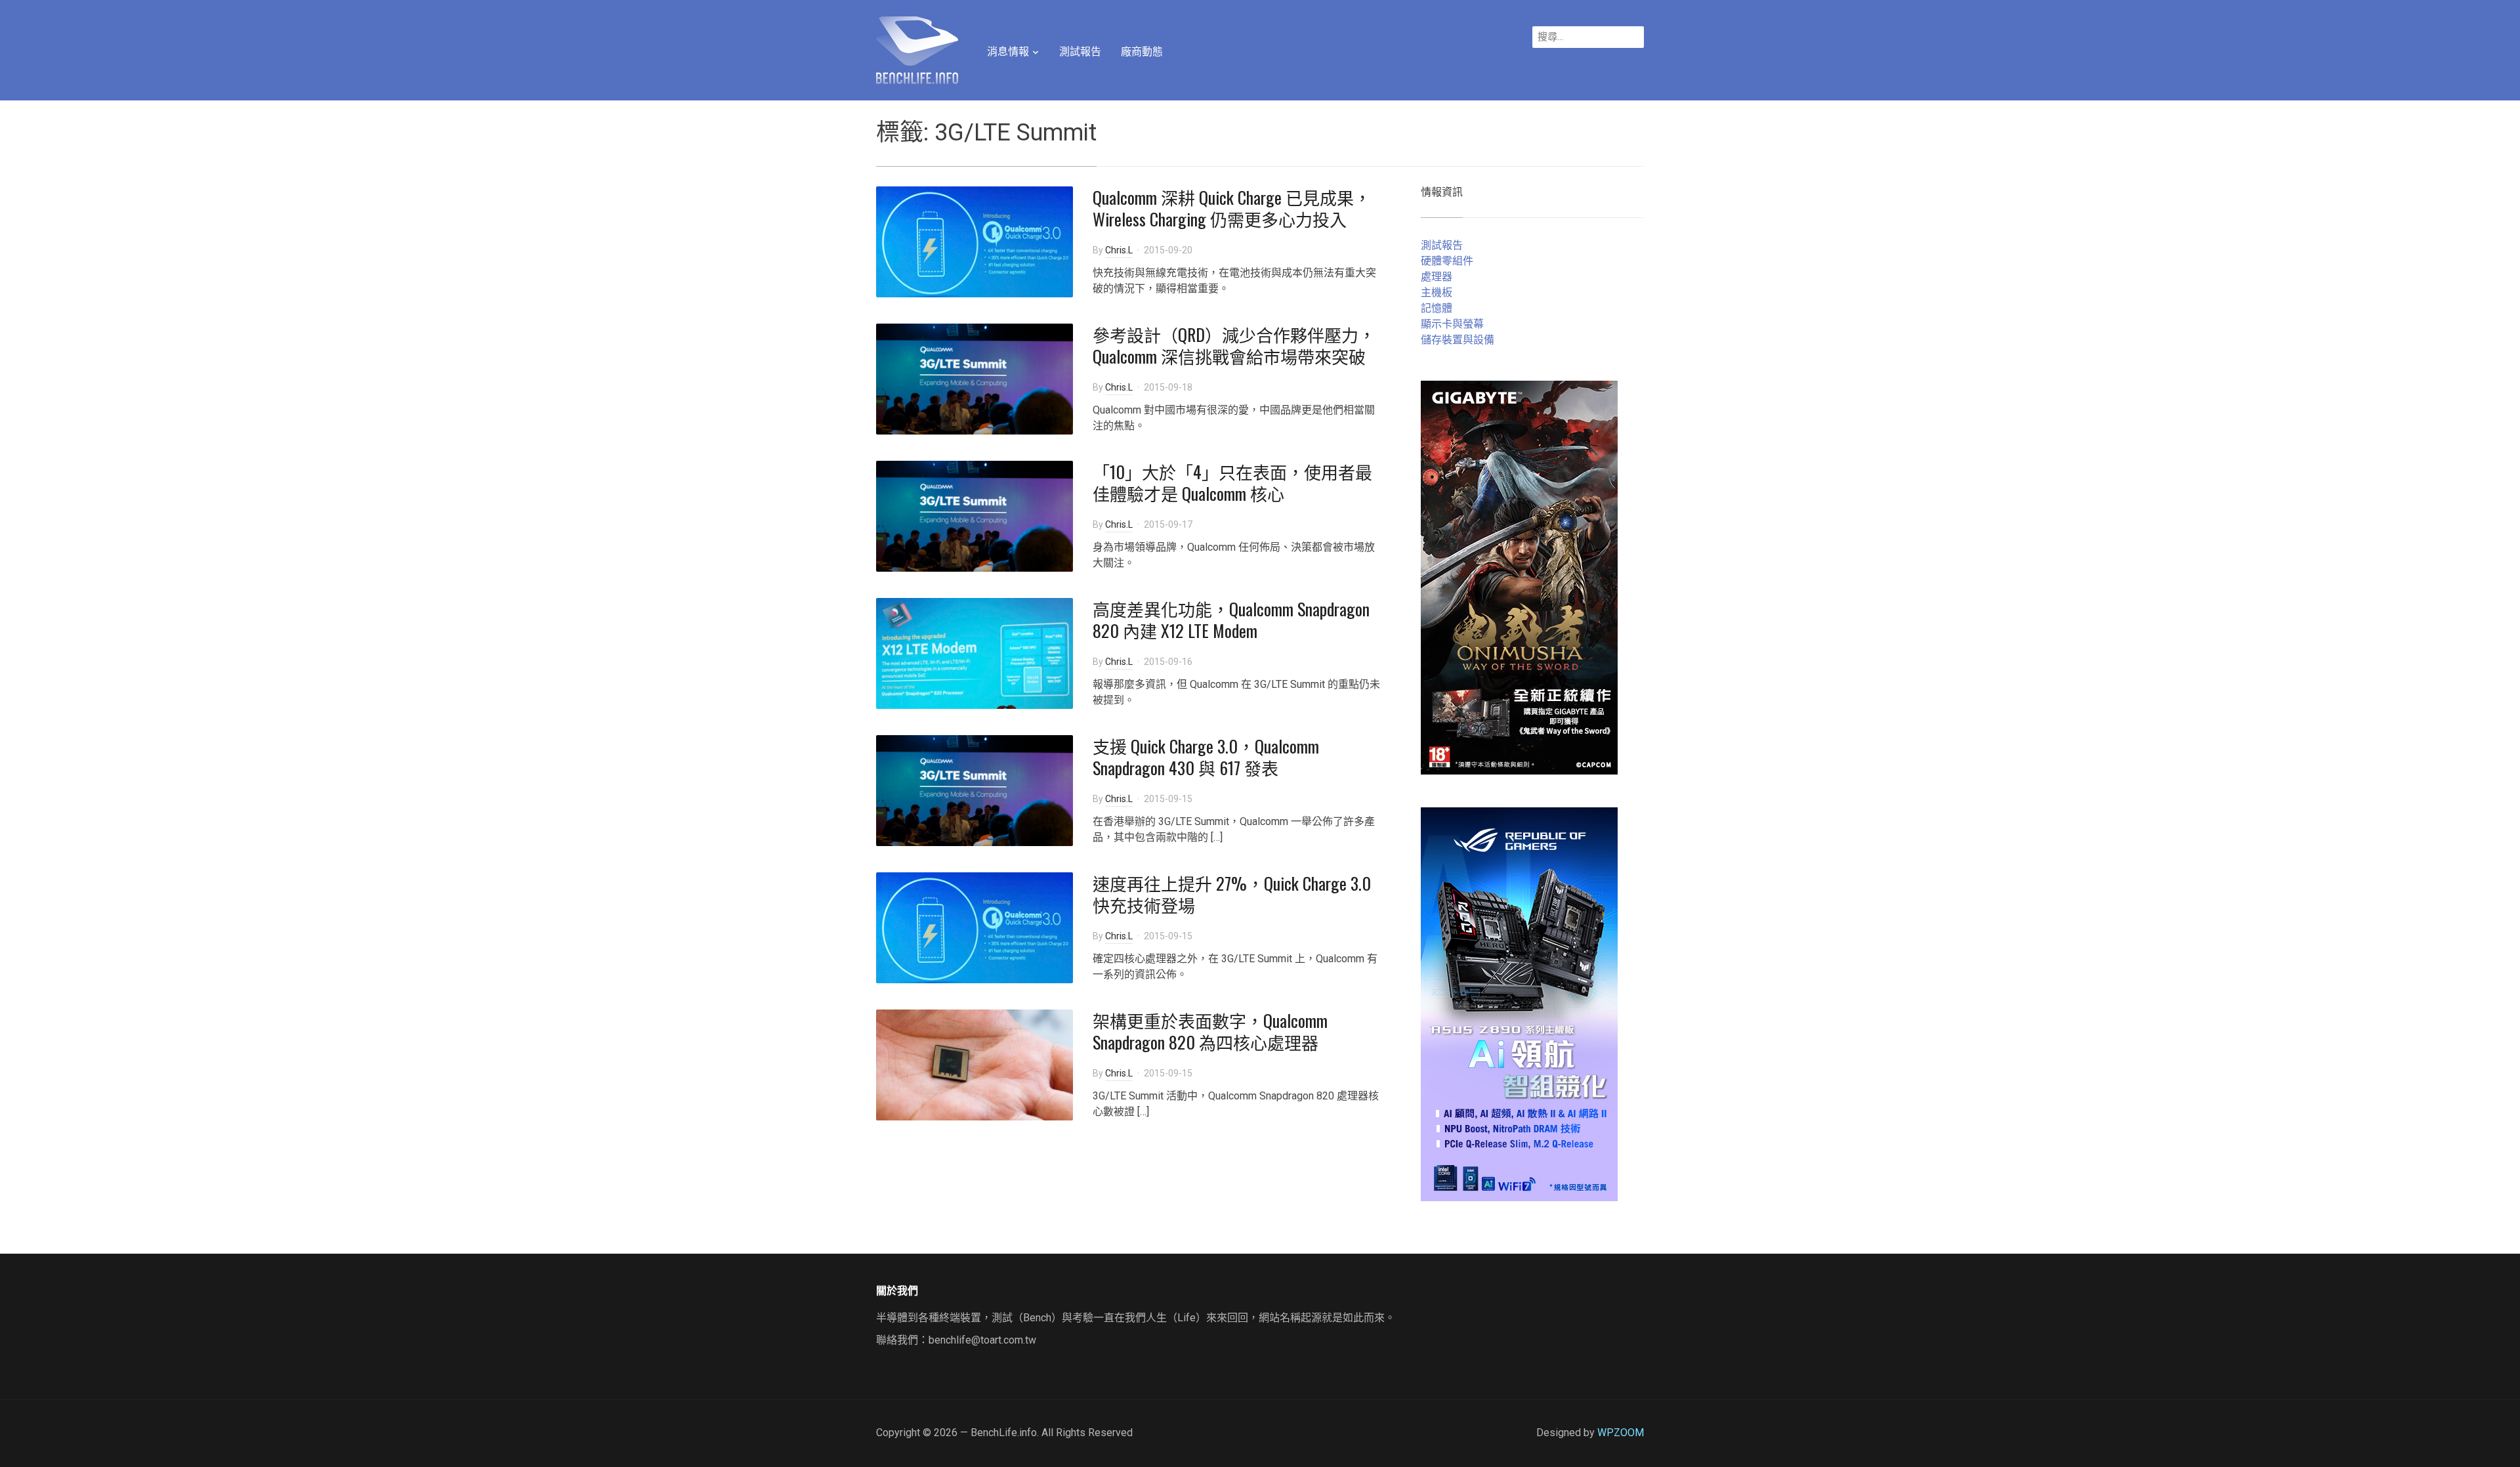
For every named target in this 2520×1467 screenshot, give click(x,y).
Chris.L (1119, 250)
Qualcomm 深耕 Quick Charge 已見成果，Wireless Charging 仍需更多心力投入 (1232, 208)
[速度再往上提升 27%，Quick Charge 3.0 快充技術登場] (975, 926)
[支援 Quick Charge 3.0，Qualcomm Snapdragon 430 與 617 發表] (975, 789)
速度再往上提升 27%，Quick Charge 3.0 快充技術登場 (1232, 894)
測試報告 (1080, 52)
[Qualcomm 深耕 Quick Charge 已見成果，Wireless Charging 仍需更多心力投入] (975, 241)
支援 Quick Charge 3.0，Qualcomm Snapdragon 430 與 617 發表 (1206, 757)
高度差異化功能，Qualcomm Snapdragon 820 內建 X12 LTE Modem (1231, 620)
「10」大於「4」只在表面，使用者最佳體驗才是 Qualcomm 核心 (1232, 483)
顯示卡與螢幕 (1452, 324)
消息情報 (1008, 52)
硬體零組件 (1447, 261)
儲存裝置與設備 (1458, 340)
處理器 (1437, 277)
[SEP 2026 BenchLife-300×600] (1519, 577)
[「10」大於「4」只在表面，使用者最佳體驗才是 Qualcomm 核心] (975, 515)
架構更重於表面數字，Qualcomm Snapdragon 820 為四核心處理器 (1210, 1031)
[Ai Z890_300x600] (1519, 1003)
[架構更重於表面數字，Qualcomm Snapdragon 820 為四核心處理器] (975, 1064)
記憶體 (1437, 308)
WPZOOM (1621, 1433)
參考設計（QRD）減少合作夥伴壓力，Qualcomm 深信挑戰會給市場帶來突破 (1234, 346)
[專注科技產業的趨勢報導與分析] (917, 49)
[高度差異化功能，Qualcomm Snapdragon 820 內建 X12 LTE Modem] (975, 652)
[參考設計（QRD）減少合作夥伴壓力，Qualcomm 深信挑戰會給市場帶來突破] (975, 378)
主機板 (1437, 292)
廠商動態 (1142, 52)
